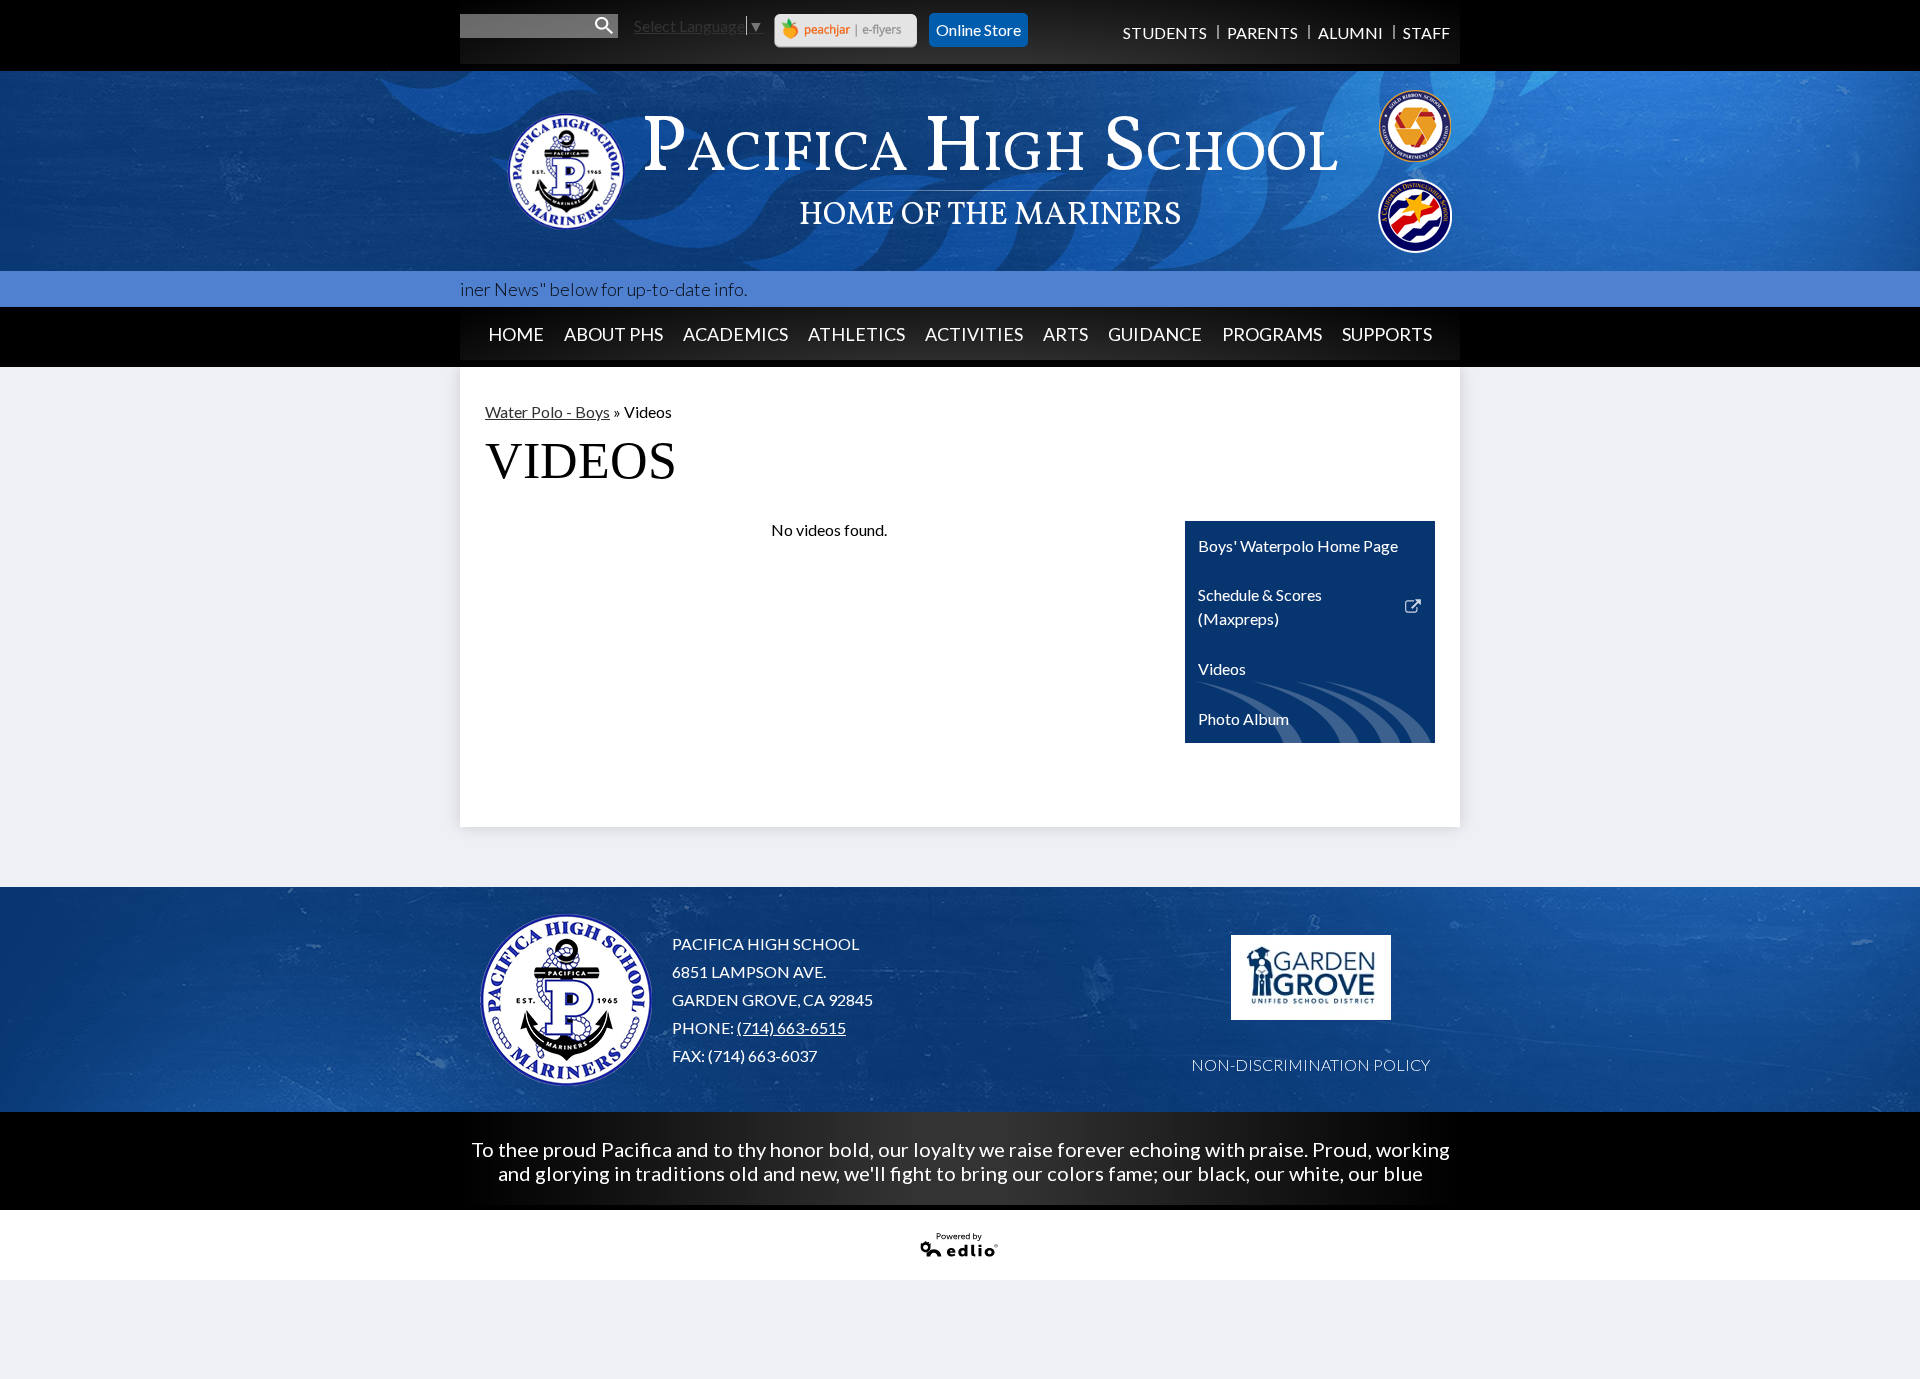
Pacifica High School (990, 166)
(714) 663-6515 (791, 1027)
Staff (1426, 32)
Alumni (1350, 32)
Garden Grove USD (1311, 978)
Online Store (978, 29)
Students (1165, 32)
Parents (1262, 32)
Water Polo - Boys (547, 411)
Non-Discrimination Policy (1310, 1064)
